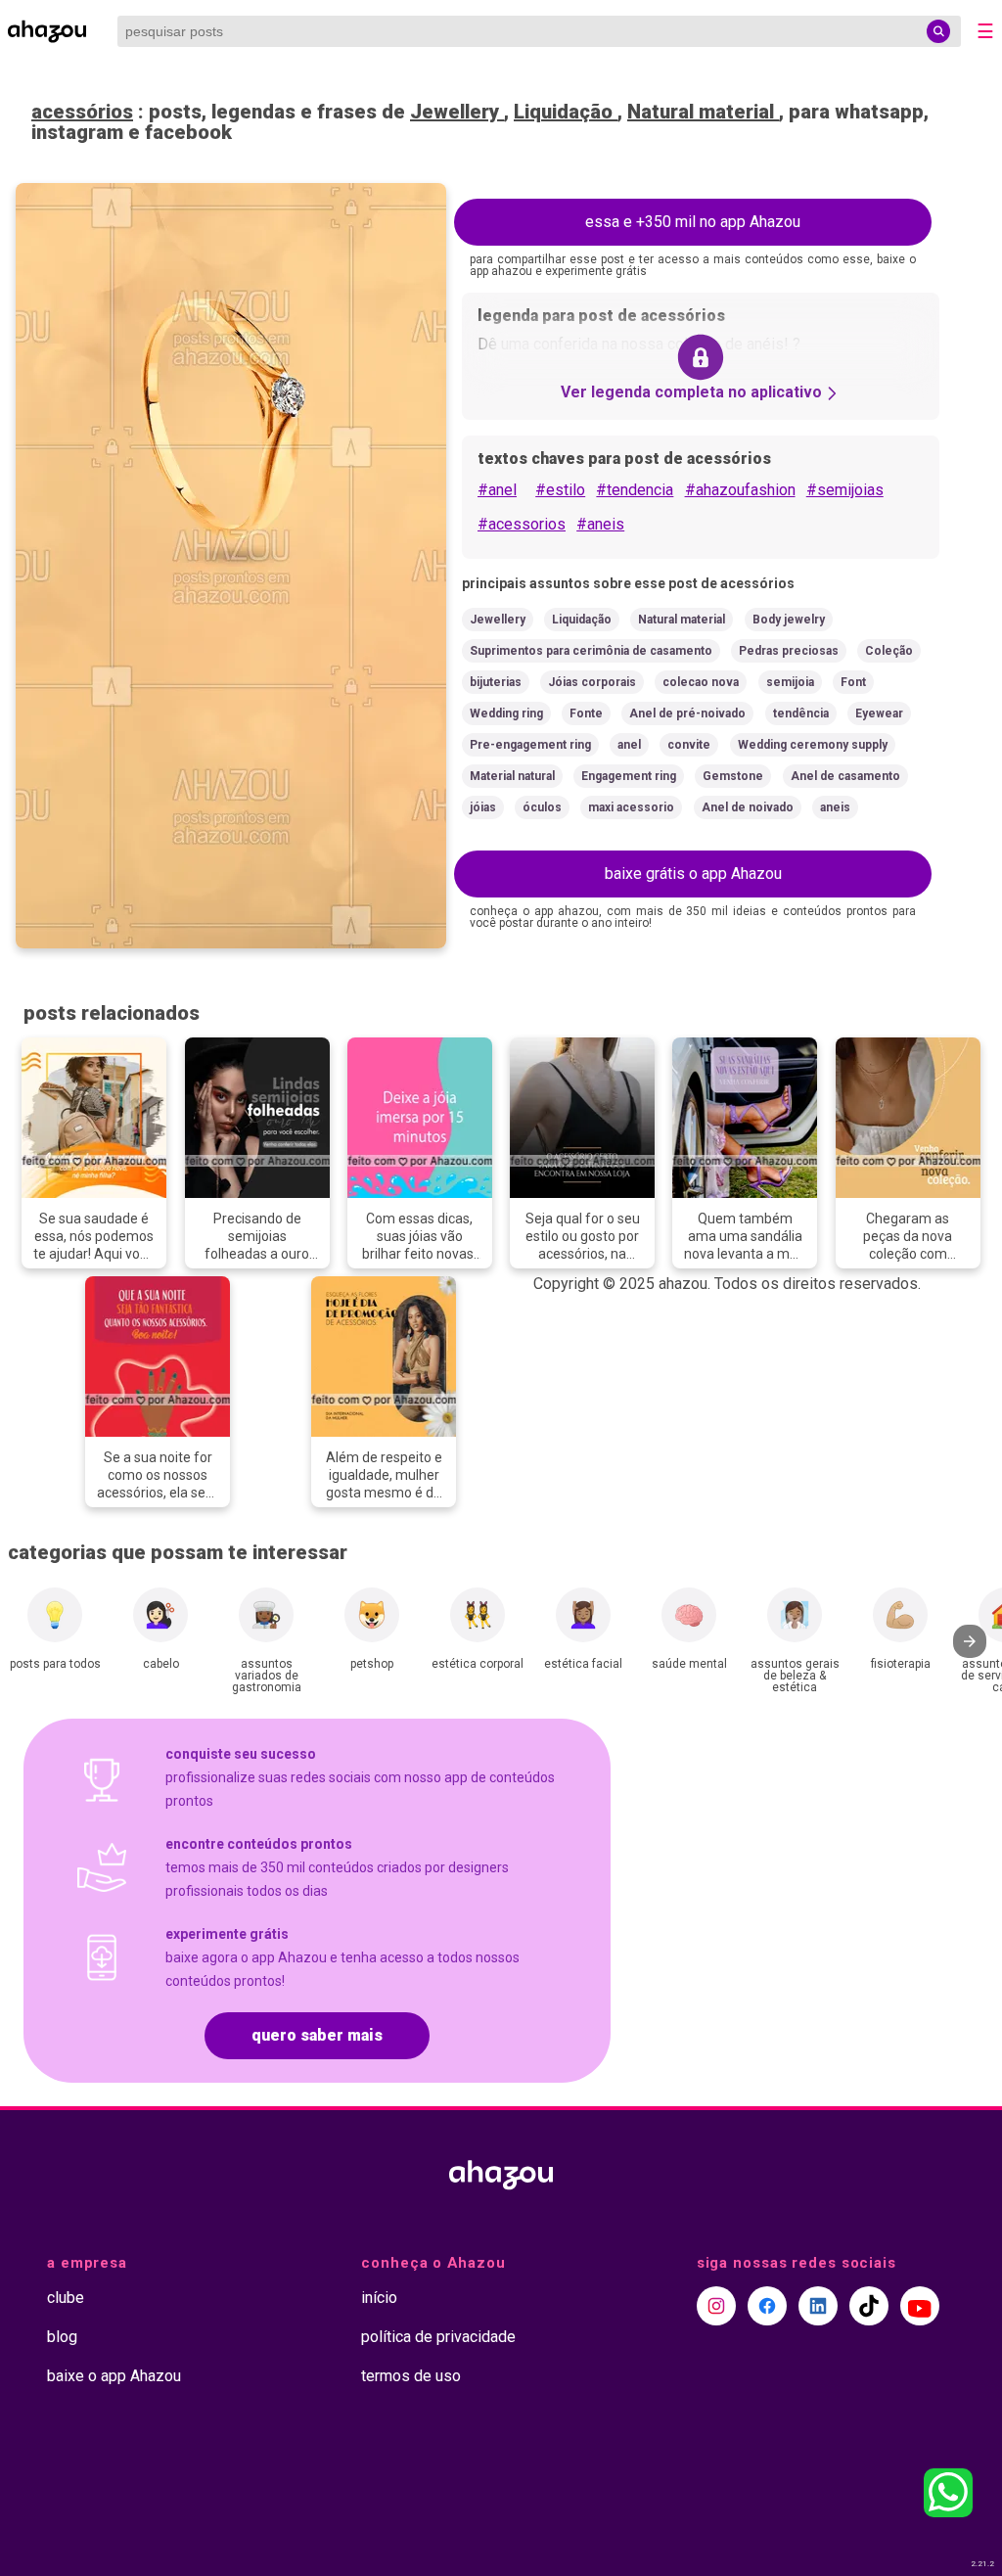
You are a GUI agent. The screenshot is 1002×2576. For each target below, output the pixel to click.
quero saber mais (317, 2035)
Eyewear (879, 713)
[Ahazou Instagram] (716, 2306)
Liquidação (566, 112)
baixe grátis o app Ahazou (693, 874)
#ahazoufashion (740, 490)
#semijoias (845, 490)
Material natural (512, 776)
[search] (938, 31)
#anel (497, 490)
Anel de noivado (748, 807)
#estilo (560, 490)
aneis (835, 807)
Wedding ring (506, 713)
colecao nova (701, 682)
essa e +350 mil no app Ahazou (693, 222)
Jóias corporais (592, 682)
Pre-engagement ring (530, 745)
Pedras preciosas (789, 651)
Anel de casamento (845, 776)
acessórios (82, 112)
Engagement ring (629, 776)
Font (853, 682)
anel (629, 745)
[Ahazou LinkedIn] (818, 2306)
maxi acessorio (631, 807)
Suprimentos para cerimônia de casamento (591, 651)
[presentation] (970, 1641)
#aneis (600, 524)
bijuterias (496, 682)
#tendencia (635, 490)
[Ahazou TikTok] (869, 2306)
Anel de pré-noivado (687, 713)
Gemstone (733, 776)
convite (689, 745)
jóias (483, 807)
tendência (801, 713)
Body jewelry (789, 620)
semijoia (790, 682)
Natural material (703, 112)
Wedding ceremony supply (813, 745)
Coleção (889, 651)
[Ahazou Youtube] (920, 2306)
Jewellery (457, 112)
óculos (542, 807)
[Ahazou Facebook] (767, 2306)
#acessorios (522, 524)
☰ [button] (985, 31)
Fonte (586, 713)
